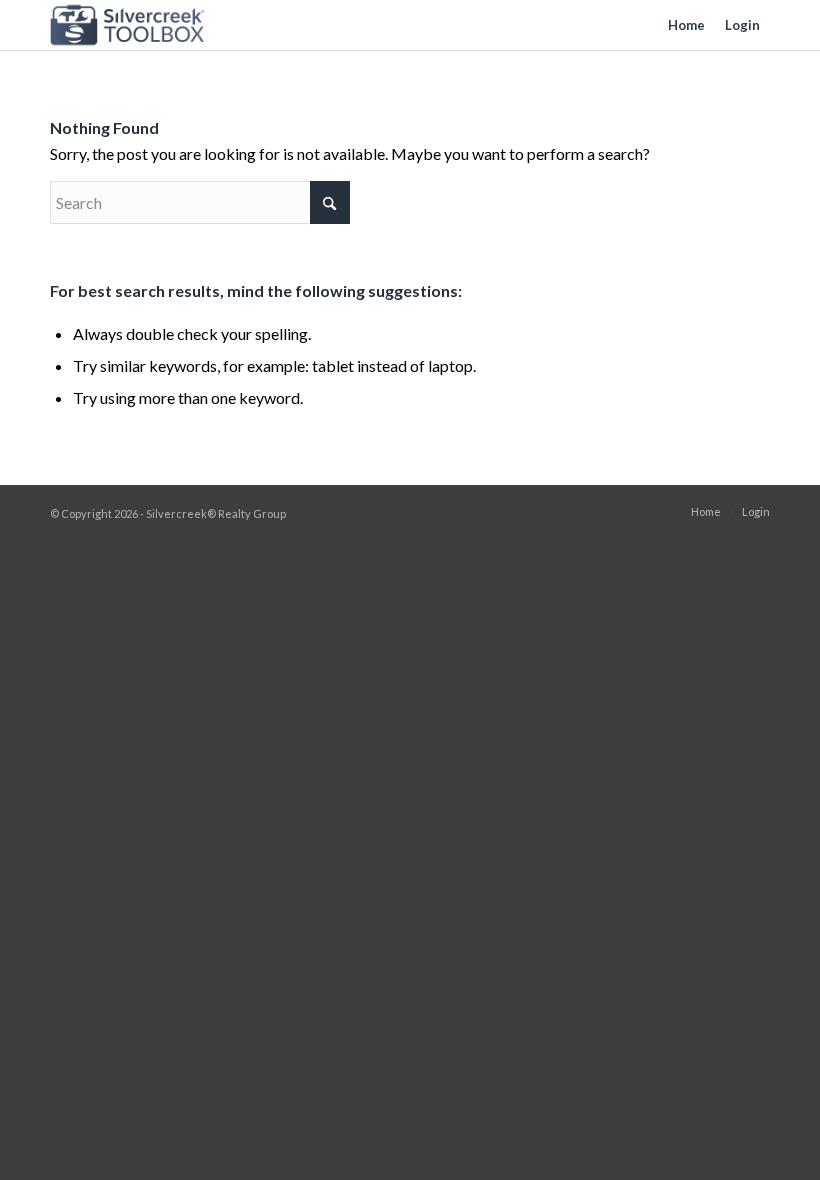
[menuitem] (686, 25)
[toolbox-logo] (127, 25)
